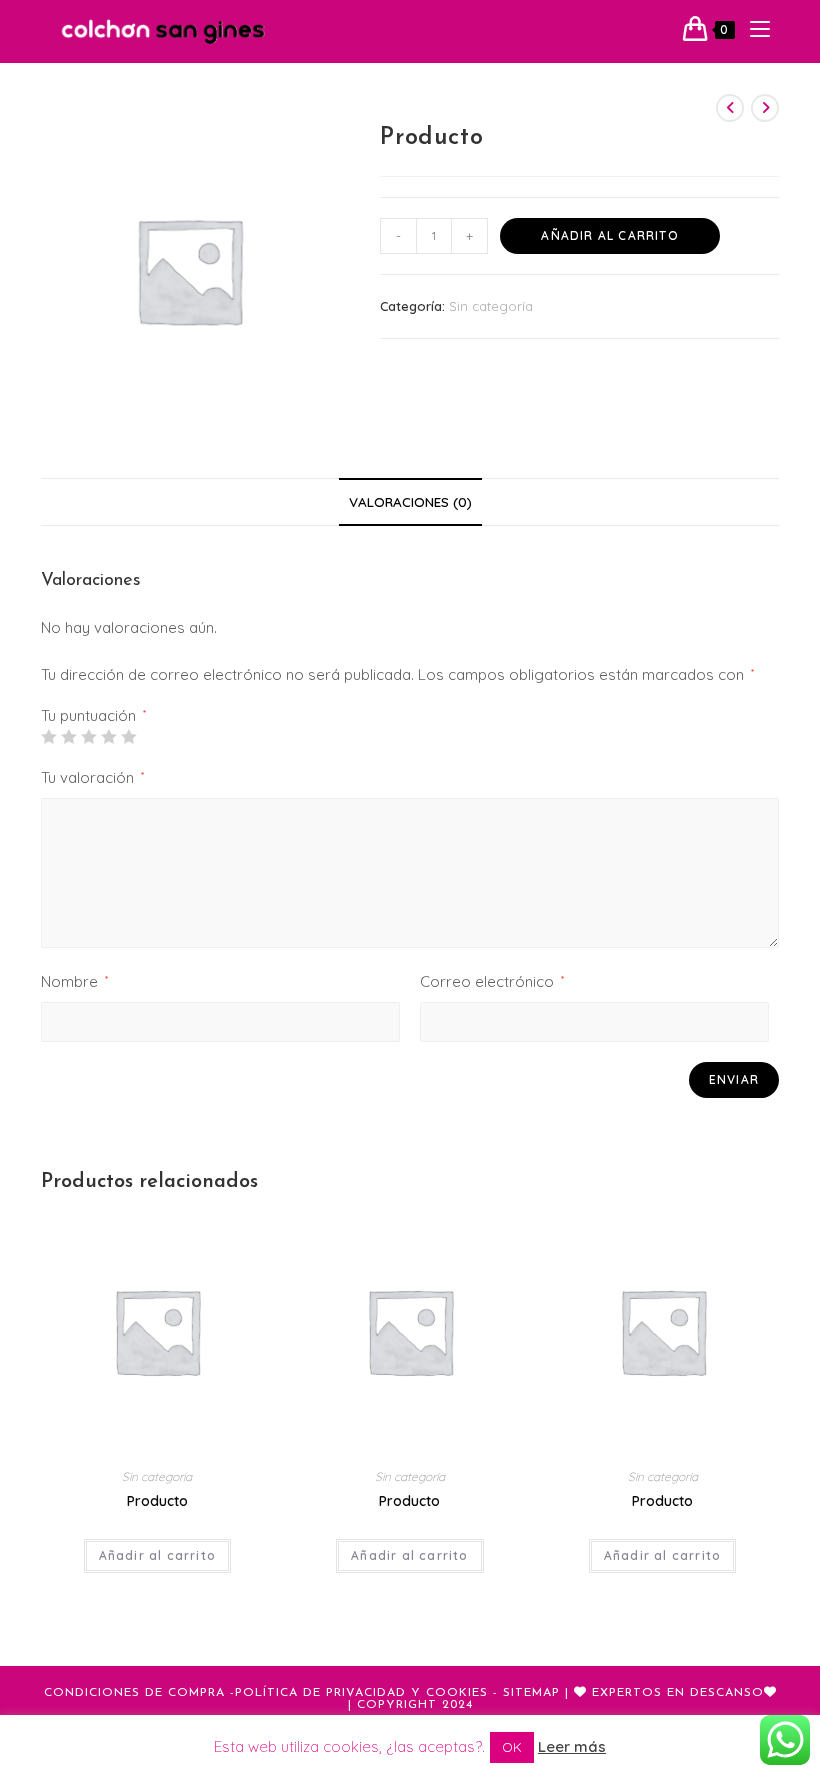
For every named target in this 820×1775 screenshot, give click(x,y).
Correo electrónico (492, 981)
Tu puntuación (93, 715)
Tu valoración (92, 777)
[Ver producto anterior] (730, 108)
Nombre (74, 981)
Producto (157, 1501)
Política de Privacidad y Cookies (361, 1693)
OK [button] (512, 1747)
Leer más (572, 1746)
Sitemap (531, 1693)
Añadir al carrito (609, 235)
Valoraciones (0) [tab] (410, 501)
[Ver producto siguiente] (765, 108)
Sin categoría (491, 306)
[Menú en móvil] (752, 30)
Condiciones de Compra (134, 1693)
